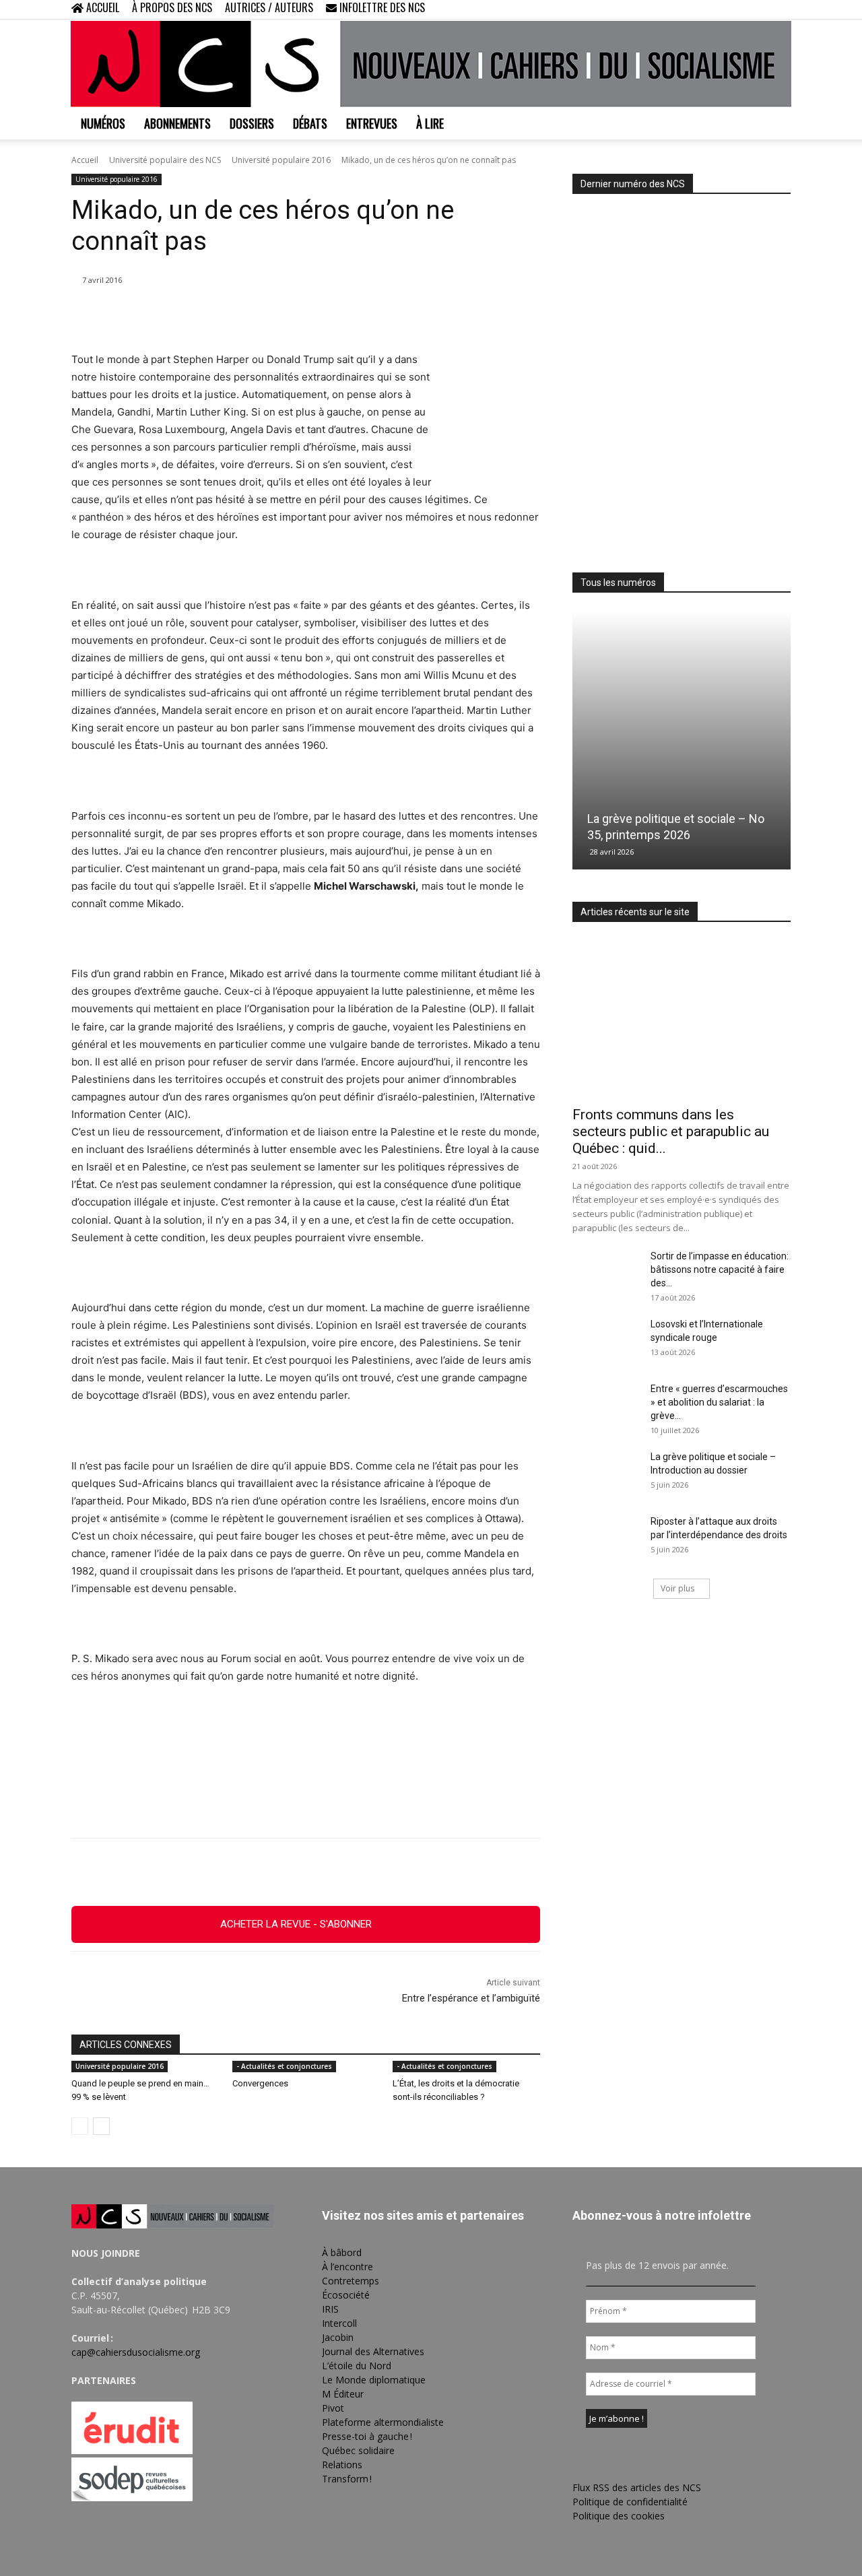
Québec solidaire (358, 2450)
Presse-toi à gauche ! (367, 2436)
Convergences (260, 2083)
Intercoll (339, 2323)
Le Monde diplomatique (374, 2380)
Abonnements (177, 123)
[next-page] (101, 2126)
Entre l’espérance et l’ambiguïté (471, 1998)
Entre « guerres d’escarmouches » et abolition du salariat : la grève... (719, 1402)
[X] (758, 9)
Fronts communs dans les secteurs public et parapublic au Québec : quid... (671, 1131)
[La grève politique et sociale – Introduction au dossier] (606, 1474)
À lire (430, 123)
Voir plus (677, 1588)
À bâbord (342, 2252)
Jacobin (338, 2337)
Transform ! (347, 2479)
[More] (380, 1872)
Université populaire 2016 (281, 160)
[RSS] (736, 9)
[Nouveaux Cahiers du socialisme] (431, 64)
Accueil (85, 160)
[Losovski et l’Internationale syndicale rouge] (606, 1341)
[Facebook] (714, 9)
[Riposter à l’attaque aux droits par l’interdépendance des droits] (606, 1538)
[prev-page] (80, 2126)
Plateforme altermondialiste (383, 2422)
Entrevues (372, 123)
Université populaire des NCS (165, 160)
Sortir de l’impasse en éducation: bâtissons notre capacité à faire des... (720, 1269)
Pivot (333, 2408)
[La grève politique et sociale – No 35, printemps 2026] (682, 740)
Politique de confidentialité (630, 2502)
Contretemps (351, 2281)
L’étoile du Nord (357, 2366)
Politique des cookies (619, 2516)
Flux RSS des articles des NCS (637, 2487)
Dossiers (252, 123)
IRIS (330, 2309)
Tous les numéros (618, 583)
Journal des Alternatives (373, 2351)
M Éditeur (343, 2394)
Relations (342, 2465)
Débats (310, 123)
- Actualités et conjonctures (284, 2066)
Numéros (103, 123)
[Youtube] (781, 9)
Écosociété (346, 2295)
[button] (694, 9)
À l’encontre (347, 2267)
